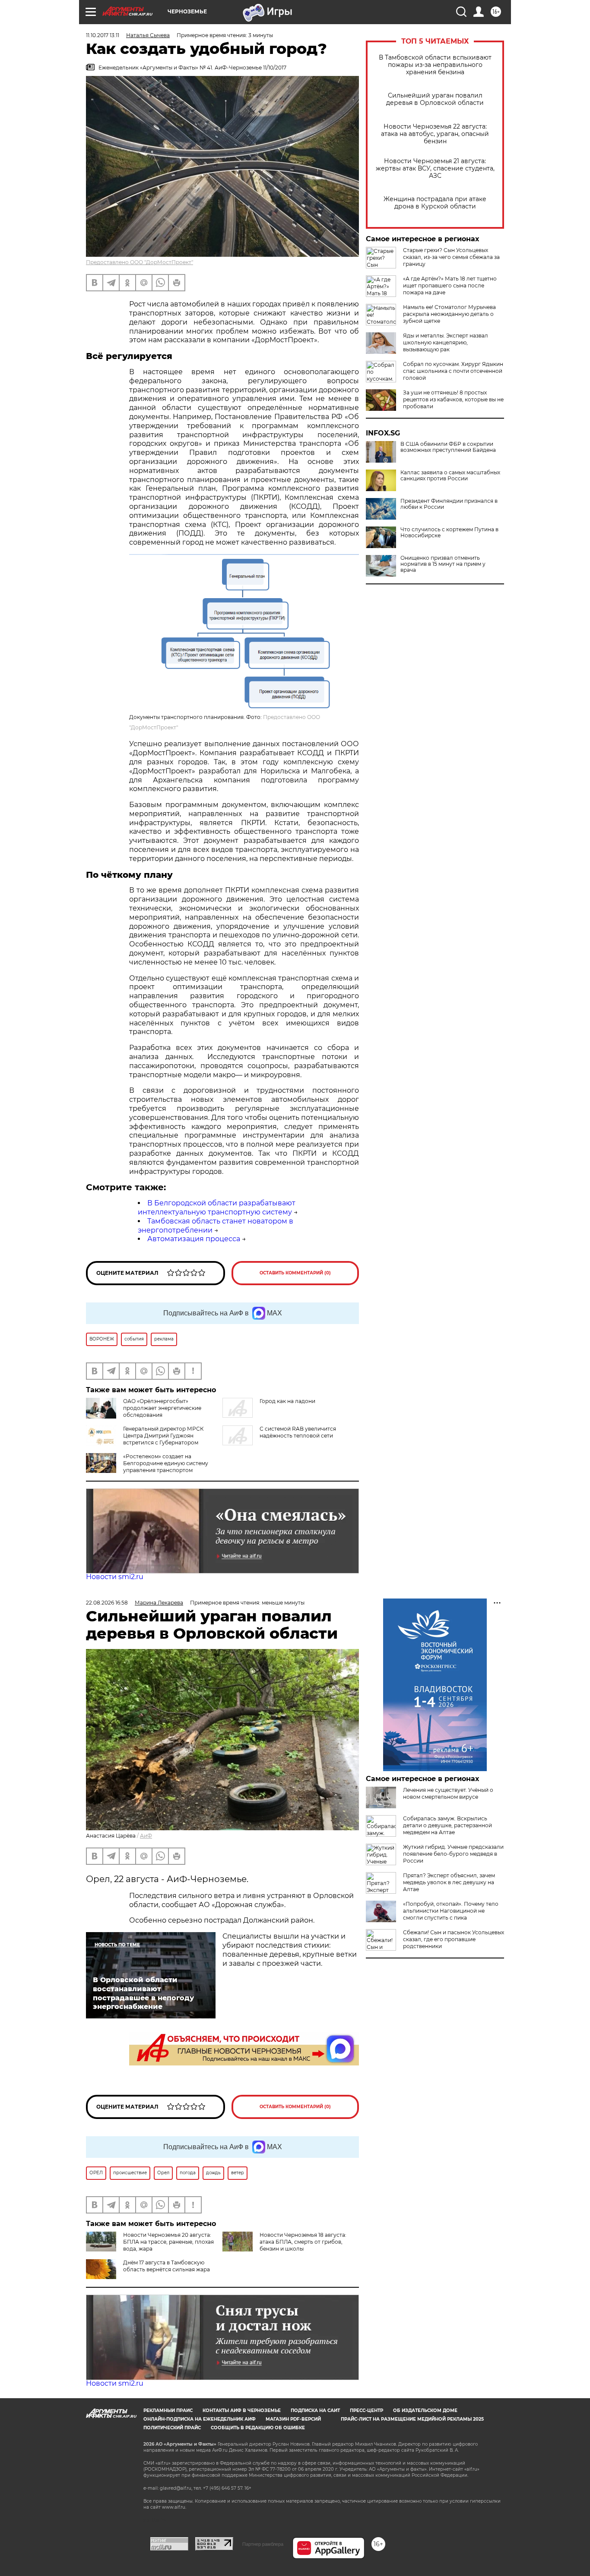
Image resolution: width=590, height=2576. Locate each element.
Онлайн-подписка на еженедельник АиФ (200, 2419)
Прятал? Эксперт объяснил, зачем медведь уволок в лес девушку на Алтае (449, 1882)
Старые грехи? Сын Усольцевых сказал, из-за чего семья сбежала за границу (451, 257)
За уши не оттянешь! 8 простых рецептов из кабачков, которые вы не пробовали (453, 399)
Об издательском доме (425, 2410)
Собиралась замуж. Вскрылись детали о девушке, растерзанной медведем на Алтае (447, 1825)
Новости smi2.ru (115, 1577)
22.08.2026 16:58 (107, 1603)
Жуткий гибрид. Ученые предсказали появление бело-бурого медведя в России (453, 1854)
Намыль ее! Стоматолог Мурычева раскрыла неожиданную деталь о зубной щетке (449, 314)
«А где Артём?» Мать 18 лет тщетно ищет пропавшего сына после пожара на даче (450, 285)
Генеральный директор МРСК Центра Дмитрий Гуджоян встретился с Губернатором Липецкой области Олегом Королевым (145, 1442)
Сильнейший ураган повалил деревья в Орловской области (435, 99)
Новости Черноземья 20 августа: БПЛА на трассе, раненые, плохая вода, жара (168, 2242)
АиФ (146, 1836)
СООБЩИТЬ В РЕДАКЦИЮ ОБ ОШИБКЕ (258, 2428)
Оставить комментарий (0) (295, 1273)
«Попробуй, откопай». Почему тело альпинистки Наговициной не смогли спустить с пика (451, 1911)
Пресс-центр (366, 2410)
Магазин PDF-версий (293, 2419)
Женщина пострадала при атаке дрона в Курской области (435, 203)
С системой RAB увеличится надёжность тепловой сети (298, 1432)
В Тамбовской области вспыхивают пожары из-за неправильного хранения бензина (435, 65)
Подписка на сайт (315, 2410)
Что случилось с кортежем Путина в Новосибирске (449, 533)
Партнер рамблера (263, 2544)
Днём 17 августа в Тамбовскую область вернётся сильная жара (167, 2266)
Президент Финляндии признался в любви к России (449, 504)
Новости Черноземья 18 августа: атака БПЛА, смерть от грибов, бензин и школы (303, 2242)
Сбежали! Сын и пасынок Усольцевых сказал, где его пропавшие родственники (454, 1939)
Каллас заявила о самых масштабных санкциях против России (450, 476)
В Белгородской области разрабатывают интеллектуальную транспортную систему (217, 1208)
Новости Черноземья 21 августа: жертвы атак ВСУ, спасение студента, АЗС (435, 169)
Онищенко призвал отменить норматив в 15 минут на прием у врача (443, 564)
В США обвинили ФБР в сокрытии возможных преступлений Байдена (448, 447)
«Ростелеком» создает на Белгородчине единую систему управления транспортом (166, 1463)
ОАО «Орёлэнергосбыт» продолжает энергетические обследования (162, 1408)
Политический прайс (172, 2428)
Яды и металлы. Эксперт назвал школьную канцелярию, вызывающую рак (446, 342)
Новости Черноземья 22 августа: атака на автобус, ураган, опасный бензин (435, 134)
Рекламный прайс (168, 2410)
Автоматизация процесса (194, 1239)
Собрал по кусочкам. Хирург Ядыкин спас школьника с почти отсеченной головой (453, 371)
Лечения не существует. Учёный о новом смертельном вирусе (448, 1793)
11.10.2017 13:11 (103, 35)
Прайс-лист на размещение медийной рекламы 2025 (412, 2419)
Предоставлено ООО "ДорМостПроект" (140, 262)
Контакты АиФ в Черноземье (242, 2410)
